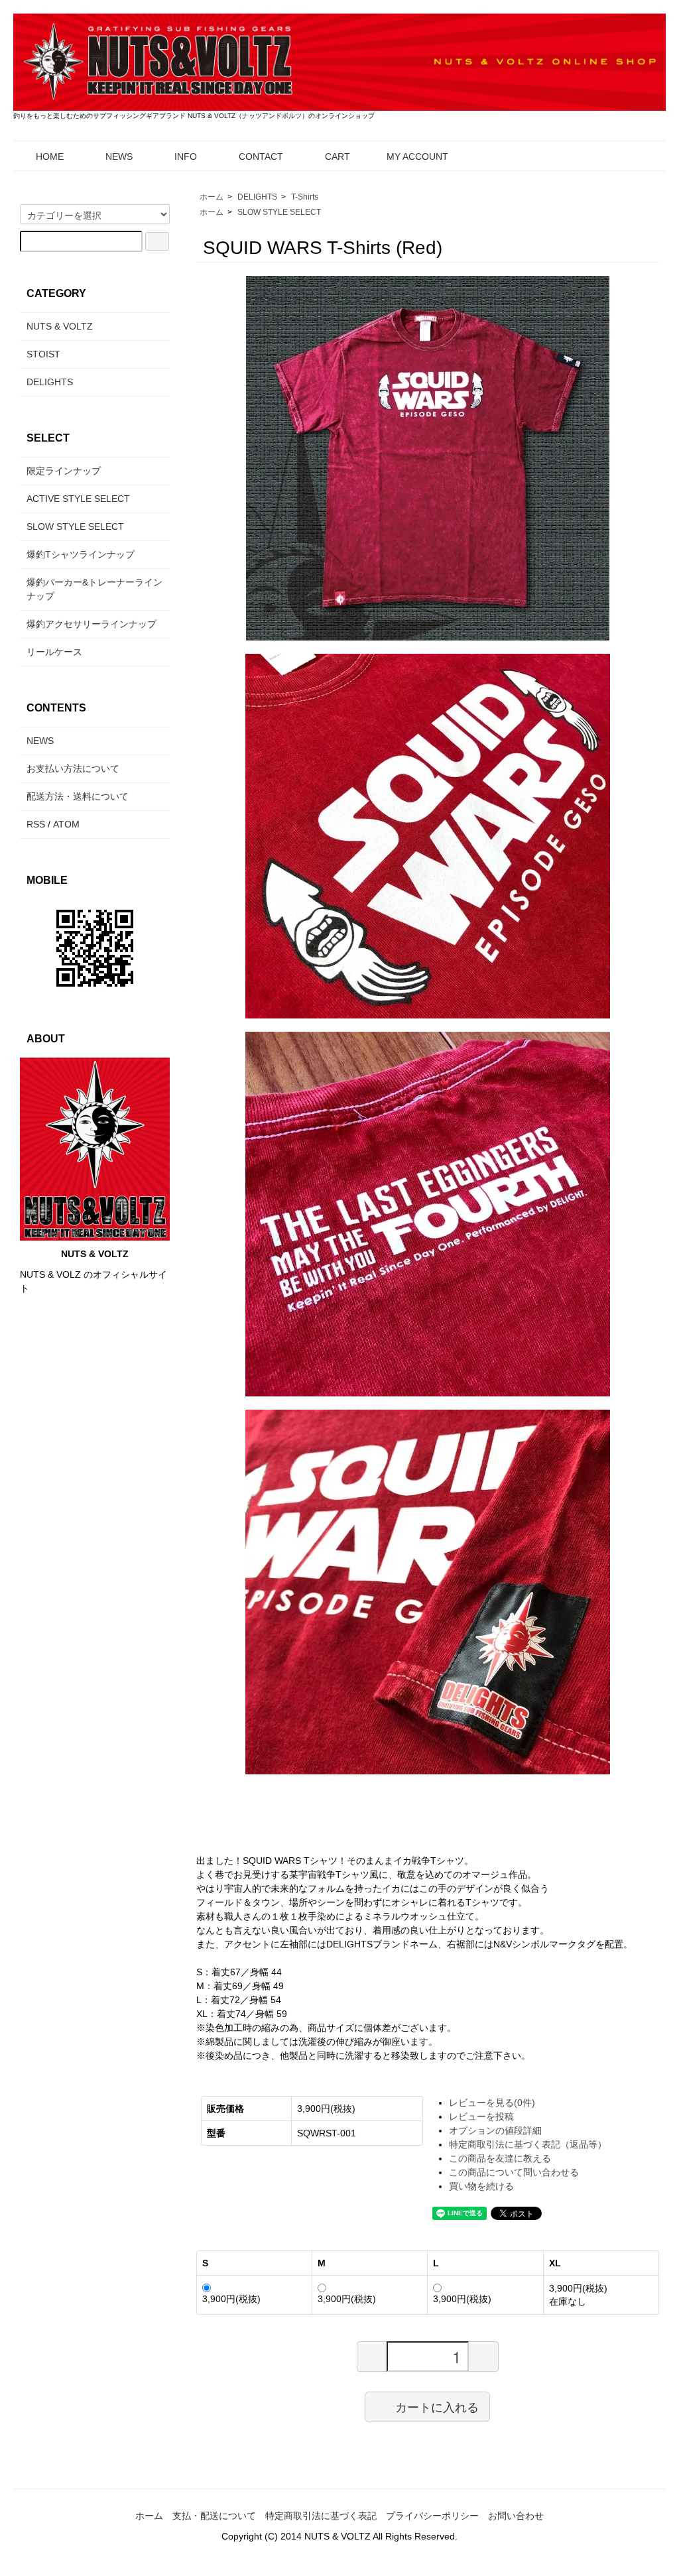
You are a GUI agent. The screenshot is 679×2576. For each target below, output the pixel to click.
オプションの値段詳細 (495, 2130)
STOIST (43, 354)
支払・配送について (214, 2516)
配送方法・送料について (78, 796)
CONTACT (261, 156)
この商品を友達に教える (500, 2158)
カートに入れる (437, 2406)
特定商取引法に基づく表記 (321, 2516)
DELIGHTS (257, 197)
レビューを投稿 (481, 2116)
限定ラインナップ (64, 471)
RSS (36, 824)
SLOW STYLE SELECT (279, 212)
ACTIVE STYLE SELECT (78, 499)
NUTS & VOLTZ (60, 326)
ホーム (212, 197)
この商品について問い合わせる (514, 2172)
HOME (50, 156)
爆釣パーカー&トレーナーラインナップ (94, 589)
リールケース (54, 652)
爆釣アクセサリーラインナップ (92, 624)
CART (338, 156)
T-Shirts (305, 197)
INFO (186, 156)
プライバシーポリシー (432, 2516)
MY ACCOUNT (417, 156)
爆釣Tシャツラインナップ (81, 554)
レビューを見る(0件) (492, 2103)
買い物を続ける (481, 2186)
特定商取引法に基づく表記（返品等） (528, 2144)
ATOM (66, 824)
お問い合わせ (516, 2516)
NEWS (119, 156)
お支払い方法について (73, 768)
